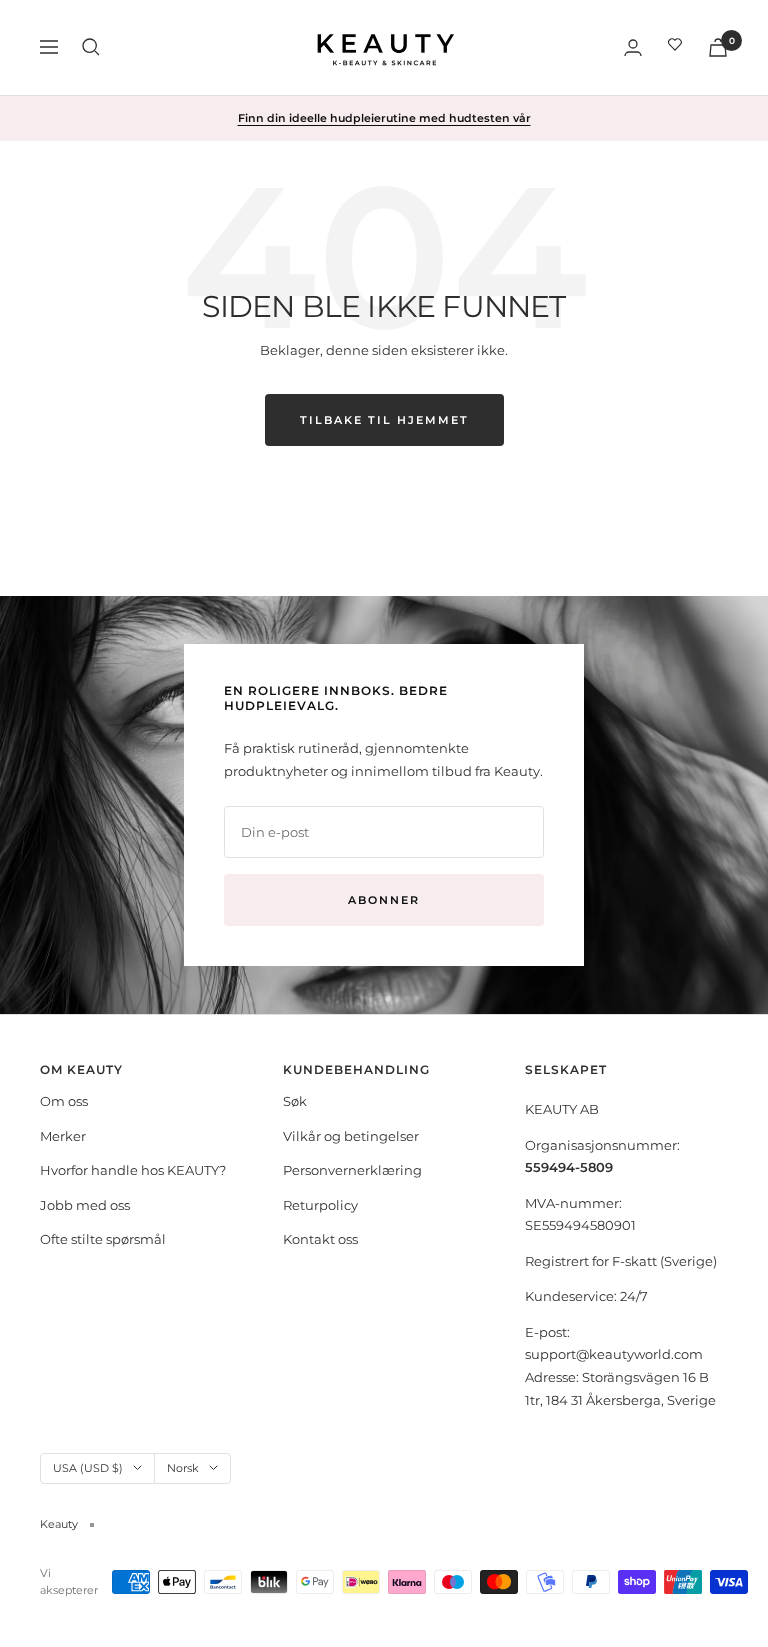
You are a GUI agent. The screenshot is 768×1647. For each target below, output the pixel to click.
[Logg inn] (633, 47)
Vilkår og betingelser (351, 1136)
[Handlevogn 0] (718, 47)
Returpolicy (320, 1205)
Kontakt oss (320, 1239)
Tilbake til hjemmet (384, 420)
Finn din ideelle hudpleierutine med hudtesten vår (384, 118)
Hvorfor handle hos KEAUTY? (133, 1170)
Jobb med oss (85, 1205)
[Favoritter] (675, 47)
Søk (295, 1101)
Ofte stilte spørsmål (103, 1239)
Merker (63, 1136)
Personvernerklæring (352, 1170)
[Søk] (91, 47)
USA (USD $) (88, 1468)
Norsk (183, 1468)
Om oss (64, 1101)
